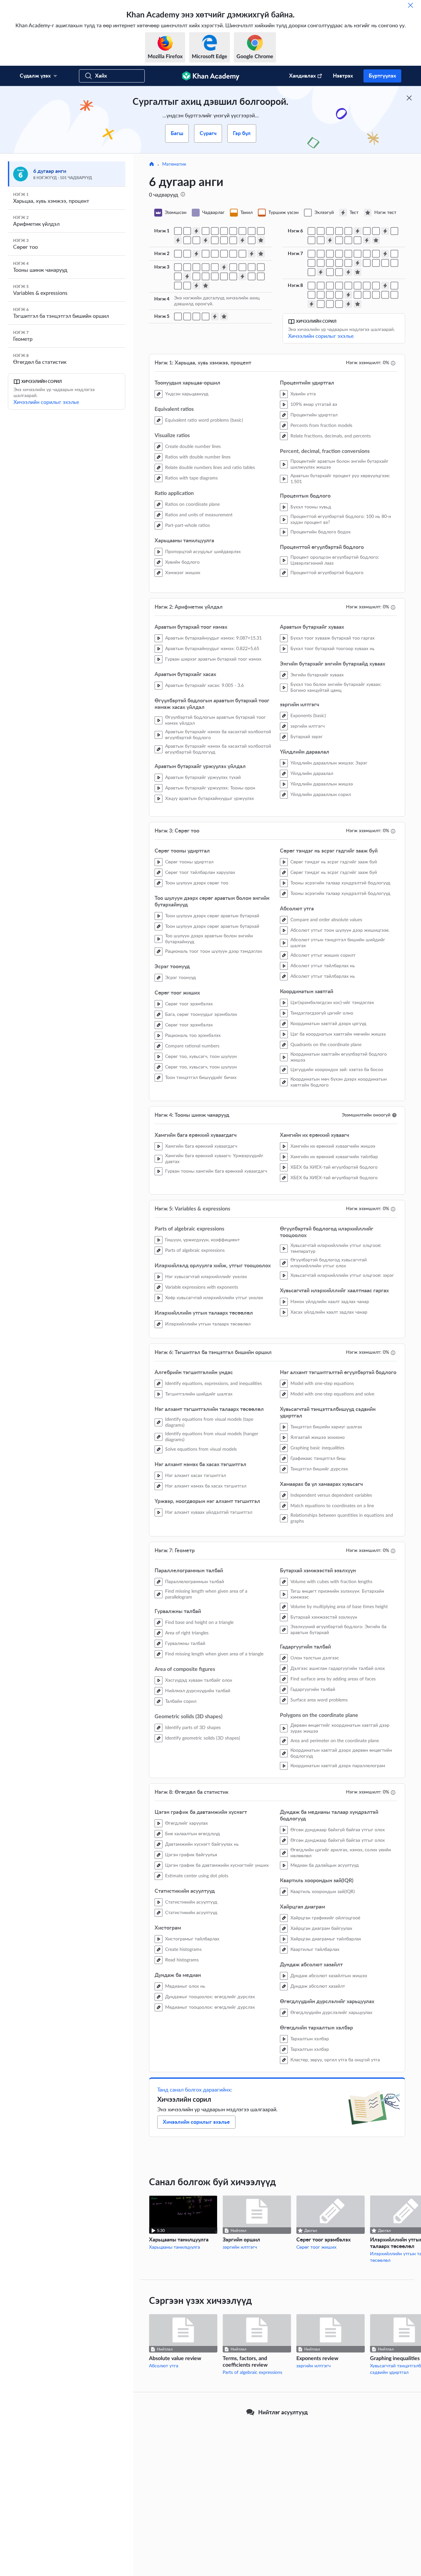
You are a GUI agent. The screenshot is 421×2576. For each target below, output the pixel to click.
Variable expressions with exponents (202, 1287)
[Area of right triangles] (339, 254)
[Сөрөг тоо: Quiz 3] (242, 276)
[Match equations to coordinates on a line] (348, 240)
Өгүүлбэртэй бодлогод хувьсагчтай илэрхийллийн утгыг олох (329, 1263)
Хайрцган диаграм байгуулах (321, 1929)
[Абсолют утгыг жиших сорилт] (224, 276)
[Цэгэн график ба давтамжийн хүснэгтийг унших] (339, 286)
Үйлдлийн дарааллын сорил (321, 795)
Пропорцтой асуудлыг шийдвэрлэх (203, 552)
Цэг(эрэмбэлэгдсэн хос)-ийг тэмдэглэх (332, 1003)
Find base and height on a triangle (199, 1623)
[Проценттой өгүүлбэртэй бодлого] (252, 240)
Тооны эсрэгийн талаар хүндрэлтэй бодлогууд (340, 883)
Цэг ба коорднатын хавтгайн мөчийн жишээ (338, 1034)
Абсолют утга (164, 2366)
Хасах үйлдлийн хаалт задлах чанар (329, 1312)
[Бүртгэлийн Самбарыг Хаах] (409, 98)
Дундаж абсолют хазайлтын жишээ (329, 1976)
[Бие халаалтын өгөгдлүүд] (311, 286)
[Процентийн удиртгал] (215, 240)
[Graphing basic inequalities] (394, 231)
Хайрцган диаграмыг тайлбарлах (326, 1939)
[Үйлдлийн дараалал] (233, 254)
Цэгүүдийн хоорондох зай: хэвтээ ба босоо (337, 1070)
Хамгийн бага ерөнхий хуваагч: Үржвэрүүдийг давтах (214, 1159)
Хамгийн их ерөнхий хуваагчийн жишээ (333, 1146)
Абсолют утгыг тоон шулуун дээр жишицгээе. (340, 930)
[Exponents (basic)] (206, 254)
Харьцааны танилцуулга (174, 2247)
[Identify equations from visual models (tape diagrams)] (321, 231)
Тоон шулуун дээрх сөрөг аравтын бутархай (212, 916)
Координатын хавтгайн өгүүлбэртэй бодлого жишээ (339, 1057)
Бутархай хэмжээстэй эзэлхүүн (324, 1617)
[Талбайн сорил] (376, 254)
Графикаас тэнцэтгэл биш (318, 1459)
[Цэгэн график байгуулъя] (330, 286)
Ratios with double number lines (198, 457)
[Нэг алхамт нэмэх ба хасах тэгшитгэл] (348, 231)
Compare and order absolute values (326, 920)
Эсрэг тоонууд (181, 978)
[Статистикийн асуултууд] (358, 286)
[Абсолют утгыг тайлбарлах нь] (233, 276)
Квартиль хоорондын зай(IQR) (323, 1892)
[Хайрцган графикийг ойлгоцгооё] (367, 295)
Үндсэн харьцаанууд (187, 394)
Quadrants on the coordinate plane (326, 1045)
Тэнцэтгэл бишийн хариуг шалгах (326, 1427)
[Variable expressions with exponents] (187, 316)
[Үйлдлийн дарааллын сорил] (242, 254)
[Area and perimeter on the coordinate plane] (330, 272)
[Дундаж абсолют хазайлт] (394, 295)
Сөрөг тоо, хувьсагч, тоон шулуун (201, 1057)
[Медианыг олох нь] (394, 286)
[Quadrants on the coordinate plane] (261, 276)
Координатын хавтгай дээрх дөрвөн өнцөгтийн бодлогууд (341, 1753)
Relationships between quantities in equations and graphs (342, 1518)
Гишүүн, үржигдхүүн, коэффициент (202, 1240)
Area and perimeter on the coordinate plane (335, 1741)
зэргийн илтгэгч (308, 726)
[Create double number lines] (206, 231)
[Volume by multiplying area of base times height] (330, 263)
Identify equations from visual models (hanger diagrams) (212, 1437)
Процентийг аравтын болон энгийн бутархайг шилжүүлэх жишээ (339, 464)
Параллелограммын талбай (195, 1582)
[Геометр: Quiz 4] (348, 272)
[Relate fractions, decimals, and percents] (233, 240)
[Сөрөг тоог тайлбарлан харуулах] (178, 267)
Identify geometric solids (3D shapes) (203, 1738)
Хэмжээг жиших (183, 573)
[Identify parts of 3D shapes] (394, 254)
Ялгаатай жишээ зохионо (318, 1438)
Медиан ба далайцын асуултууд (325, 1865)
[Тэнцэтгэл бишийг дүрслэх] (321, 240)
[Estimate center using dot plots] (348, 286)
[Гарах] (410, 5)
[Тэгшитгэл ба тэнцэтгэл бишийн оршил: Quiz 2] (385, 231)
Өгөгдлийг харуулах (186, 1823)
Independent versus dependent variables (331, 1495)
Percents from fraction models (321, 426)
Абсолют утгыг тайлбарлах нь (323, 966)
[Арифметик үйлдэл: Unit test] (261, 254)
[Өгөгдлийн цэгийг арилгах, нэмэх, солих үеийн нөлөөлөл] (339, 295)
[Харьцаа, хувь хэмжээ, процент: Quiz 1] (196, 231)
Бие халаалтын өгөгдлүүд (193, 1834)
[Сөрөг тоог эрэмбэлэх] (242, 267)
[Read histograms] (376, 286)
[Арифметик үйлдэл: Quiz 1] (196, 254)
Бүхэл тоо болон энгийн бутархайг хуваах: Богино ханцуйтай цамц (336, 688)
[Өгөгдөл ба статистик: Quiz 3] (311, 304)
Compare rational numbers (192, 1046)
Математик (174, 164)
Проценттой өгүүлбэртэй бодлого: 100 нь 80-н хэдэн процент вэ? (341, 520)
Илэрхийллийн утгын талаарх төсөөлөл (208, 1324)
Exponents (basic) (308, 716)
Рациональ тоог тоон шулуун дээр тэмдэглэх (214, 951)
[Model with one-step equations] (367, 231)
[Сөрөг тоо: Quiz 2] (187, 276)
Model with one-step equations (322, 1384)
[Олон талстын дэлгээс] (367, 263)
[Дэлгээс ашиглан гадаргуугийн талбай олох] (376, 263)
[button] (394, 1115)
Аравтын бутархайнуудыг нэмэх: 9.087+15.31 (213, 638)
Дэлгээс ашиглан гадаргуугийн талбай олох (338, 1669)
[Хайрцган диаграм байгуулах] (376, 295)
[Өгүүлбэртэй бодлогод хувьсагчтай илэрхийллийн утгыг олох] (206, 316)
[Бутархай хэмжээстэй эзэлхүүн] (339, 263)
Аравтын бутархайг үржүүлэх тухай (203, 778)
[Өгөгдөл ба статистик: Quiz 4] (348, 304)
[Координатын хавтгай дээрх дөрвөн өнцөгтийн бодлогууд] (339, 272)
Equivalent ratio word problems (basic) (204, 420)
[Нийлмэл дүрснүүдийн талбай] (367, 254)
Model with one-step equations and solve (332, 1394)
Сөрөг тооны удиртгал (189, 862)
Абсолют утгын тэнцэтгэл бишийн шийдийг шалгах (338, 943)
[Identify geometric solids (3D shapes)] (311, 263)
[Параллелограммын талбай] (311, 254)
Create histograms (183, 1950)
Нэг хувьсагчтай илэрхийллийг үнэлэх (206, 1277)
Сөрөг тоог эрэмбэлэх (189, 1004)
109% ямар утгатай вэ (314, 405)
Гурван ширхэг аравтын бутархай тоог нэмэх (213, 659)
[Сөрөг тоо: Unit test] (206, 286)
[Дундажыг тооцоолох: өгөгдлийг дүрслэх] (311, 295)
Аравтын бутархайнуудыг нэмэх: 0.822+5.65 (212, 649)
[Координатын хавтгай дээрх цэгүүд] (252, 276)
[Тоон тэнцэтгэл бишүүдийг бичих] (178, 276)
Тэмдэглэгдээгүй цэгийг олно (322, 1013)
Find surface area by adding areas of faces (333, 1679)
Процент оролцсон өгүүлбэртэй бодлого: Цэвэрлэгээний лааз (335, 560)
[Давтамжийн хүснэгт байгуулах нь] (321, 286)
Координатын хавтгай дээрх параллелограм (338, 1766)
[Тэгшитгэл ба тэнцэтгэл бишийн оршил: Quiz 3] (330, 240)
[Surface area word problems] (311, 272)
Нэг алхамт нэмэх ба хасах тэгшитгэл (206, 1486)
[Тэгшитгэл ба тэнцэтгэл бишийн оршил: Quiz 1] (358, 231)
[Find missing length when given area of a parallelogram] (321, 254)
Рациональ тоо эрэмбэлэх (193, 1036)
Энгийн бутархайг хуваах (317, 675)
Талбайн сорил (181, 1701)
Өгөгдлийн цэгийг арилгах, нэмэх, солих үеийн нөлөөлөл (341, 1853)
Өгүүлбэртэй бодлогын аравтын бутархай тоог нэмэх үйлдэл (215, 720)
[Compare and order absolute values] (215, 276)
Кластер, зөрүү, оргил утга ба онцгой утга (335, 2060)
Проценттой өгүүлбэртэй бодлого (327, 573)
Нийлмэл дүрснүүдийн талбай (198, 1691)
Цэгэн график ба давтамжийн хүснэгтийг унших (217, 1865)
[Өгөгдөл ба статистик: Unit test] (358, 304)
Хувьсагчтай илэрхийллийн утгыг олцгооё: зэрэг (342, 1276)
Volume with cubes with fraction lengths (331, 1582)
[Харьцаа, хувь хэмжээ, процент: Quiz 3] (206, 240)
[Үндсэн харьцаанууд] (178, 231)
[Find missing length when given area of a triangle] (358, 254)
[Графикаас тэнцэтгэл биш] (311, 240)
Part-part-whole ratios (187, 526)
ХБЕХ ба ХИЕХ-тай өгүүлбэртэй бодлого (334, 1167)
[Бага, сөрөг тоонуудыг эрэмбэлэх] (233, 267)
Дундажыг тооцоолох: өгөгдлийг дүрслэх (210, 1997)
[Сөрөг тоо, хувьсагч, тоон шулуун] (261, 267)
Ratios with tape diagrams (191, 478)
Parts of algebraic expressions (195, 1251)
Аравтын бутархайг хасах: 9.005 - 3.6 (204, 686)
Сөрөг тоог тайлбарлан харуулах (200, 873)
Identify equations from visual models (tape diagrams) (209, 1422)
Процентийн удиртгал (314, 415)
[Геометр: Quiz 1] (385, 254)
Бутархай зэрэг (307, 737)
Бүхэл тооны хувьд (311, 507)
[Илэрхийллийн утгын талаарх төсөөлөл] (196, 316)
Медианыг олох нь (185, 1986)
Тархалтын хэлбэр (310, 2039)
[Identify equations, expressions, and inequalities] (311, 231)
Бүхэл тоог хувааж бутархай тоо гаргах (333, 638)
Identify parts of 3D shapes (193, 1728)
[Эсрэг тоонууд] (215, 267)
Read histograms (182, 1960)
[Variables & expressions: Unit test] (224, 316)
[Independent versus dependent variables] (339, 240)
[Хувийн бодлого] (187, 240)
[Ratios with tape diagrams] (233, 231)
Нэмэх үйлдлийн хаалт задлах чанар (330, 1302)
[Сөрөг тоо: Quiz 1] (224, 267)
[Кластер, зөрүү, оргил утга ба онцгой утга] (339, 304)
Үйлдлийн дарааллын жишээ (322, 784)
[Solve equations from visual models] (339, 231)
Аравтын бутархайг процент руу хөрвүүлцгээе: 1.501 (340, 479)
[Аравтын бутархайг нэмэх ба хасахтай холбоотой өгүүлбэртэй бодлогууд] (178, 254)
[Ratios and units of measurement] (252, 231)
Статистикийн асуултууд (191, 1902)
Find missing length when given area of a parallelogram (206, 1594)
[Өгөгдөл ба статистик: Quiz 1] (385, 286)
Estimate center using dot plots (197, 1876)
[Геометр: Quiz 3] (321, 272)
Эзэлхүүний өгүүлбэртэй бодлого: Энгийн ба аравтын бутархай (338, 1630)
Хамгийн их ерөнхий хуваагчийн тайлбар (334, 1157)
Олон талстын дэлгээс (315, 1658)
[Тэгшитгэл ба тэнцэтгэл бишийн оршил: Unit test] (376, 240)
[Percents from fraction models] (224, 240)
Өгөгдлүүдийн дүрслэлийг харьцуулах (331, 2013)
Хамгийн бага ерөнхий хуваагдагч (201, 1146)
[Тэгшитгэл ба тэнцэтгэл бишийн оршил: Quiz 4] (367, 240)
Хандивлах (302, 76)
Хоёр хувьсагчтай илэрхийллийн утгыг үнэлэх (214, 1298)
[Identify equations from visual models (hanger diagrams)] (330, 231)
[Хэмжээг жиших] (196, 240)
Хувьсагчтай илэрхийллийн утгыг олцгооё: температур (336, 1249)
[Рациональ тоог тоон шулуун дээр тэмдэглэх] (206, 267)
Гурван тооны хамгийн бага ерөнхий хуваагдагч (216, 1171)
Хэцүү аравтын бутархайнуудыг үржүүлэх (210, 799)
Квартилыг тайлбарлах (315, 1950)
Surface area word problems (319, 1700)
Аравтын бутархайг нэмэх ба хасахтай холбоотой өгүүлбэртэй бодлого (218, 735)
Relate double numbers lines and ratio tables (210, 468)
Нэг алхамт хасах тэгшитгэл (196, 1476)
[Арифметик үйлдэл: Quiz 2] (252, 254)
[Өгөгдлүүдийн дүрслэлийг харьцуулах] (321, 304)
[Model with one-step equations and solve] (376, 231)
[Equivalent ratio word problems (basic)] (187, 231)
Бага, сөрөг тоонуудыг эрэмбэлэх (201, 1015)
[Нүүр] (152, 165)
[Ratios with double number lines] (215, 231)
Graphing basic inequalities (317, 1448)
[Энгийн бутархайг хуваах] (187, 254)
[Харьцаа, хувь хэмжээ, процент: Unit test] (261, 240)
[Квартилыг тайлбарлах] (385, 295)
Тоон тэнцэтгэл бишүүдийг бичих (201, 1078)
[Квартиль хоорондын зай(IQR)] (358, 295)
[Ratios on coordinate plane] (242, 231)
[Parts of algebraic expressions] (178, 316)
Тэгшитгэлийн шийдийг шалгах (199, 1394)
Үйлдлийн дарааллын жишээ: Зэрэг (329, 763)
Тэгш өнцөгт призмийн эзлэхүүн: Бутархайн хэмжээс (337, 1594)
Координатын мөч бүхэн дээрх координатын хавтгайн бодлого (339, 1082)
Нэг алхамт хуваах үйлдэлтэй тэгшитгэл (209, 1512)
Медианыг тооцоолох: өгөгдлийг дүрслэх (210, 2007)
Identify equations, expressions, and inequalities (213, 1384)
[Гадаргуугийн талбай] (394, 263)
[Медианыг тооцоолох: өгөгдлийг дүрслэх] (321, 295)
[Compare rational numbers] (252, 267)
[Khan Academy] (211, 76)
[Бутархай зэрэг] (224, 254)
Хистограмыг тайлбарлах (192, 1939)
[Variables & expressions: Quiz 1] (215, 316)
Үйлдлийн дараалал (312, 774)
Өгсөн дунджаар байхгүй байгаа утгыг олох (338, 1830)
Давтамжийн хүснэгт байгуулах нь (202, 1844)
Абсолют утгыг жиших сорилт (323, 955)
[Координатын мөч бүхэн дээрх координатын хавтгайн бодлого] (187, 286)
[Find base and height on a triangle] (330, 254)
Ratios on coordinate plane (192, 504)
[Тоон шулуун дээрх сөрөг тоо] (187, 267)
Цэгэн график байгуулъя (191, 1855)
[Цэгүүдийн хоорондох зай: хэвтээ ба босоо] (178, 286)
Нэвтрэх (343, 76)
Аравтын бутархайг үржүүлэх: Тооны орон (210, 788)
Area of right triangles (187, 1633)
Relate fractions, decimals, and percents (331, 436)
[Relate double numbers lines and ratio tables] (224, 231)
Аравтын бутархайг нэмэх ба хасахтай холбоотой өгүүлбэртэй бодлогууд (218, 749)
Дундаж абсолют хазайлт (318, 1986)
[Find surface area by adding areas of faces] (385, 263)
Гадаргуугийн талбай (313, 1690)
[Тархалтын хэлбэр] (330, 304)
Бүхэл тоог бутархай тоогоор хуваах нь (333, 649)
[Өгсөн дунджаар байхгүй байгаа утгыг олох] (330, 295)
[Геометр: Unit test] (358, 272)
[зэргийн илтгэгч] (215, 254)
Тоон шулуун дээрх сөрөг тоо (197, 883)
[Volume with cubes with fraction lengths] (321, 263)
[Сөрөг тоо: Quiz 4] (196, 286)
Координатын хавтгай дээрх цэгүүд (328, 1024)
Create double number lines (193, 447)
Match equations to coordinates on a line (332, 1506)
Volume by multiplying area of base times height (339, 1607)
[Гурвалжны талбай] (348, 254)
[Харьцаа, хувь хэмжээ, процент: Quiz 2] (178, 240)
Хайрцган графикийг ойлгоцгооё (325, 1918)
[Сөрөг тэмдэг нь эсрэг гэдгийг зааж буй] (196, 276)
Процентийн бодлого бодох (321, 532)
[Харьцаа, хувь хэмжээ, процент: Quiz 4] (242, 240)
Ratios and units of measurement (199, 515)
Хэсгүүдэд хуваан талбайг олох (199, 1680)
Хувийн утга (303, 394)
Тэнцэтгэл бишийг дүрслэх (319, 1469)
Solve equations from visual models (201, 1449)
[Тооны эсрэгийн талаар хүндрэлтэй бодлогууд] (206, 276)
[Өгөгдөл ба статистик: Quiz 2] (348, 295)
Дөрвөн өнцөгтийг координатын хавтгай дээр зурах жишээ (340, 1728)
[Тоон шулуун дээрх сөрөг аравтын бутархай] (196, 267)
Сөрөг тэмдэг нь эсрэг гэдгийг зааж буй (334, 862)
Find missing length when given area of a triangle (214, 1654)
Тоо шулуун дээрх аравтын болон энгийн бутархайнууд (209, 939)
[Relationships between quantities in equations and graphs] (358, 240)
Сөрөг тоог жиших (316, 2247)
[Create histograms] (367, 286)
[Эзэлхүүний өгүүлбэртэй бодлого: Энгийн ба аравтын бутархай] (348, 263)
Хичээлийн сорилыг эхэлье (46, 402)
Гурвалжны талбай (185, 1644)
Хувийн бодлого (182, 562)
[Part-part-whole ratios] (261, 231)
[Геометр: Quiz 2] (358, 263)
